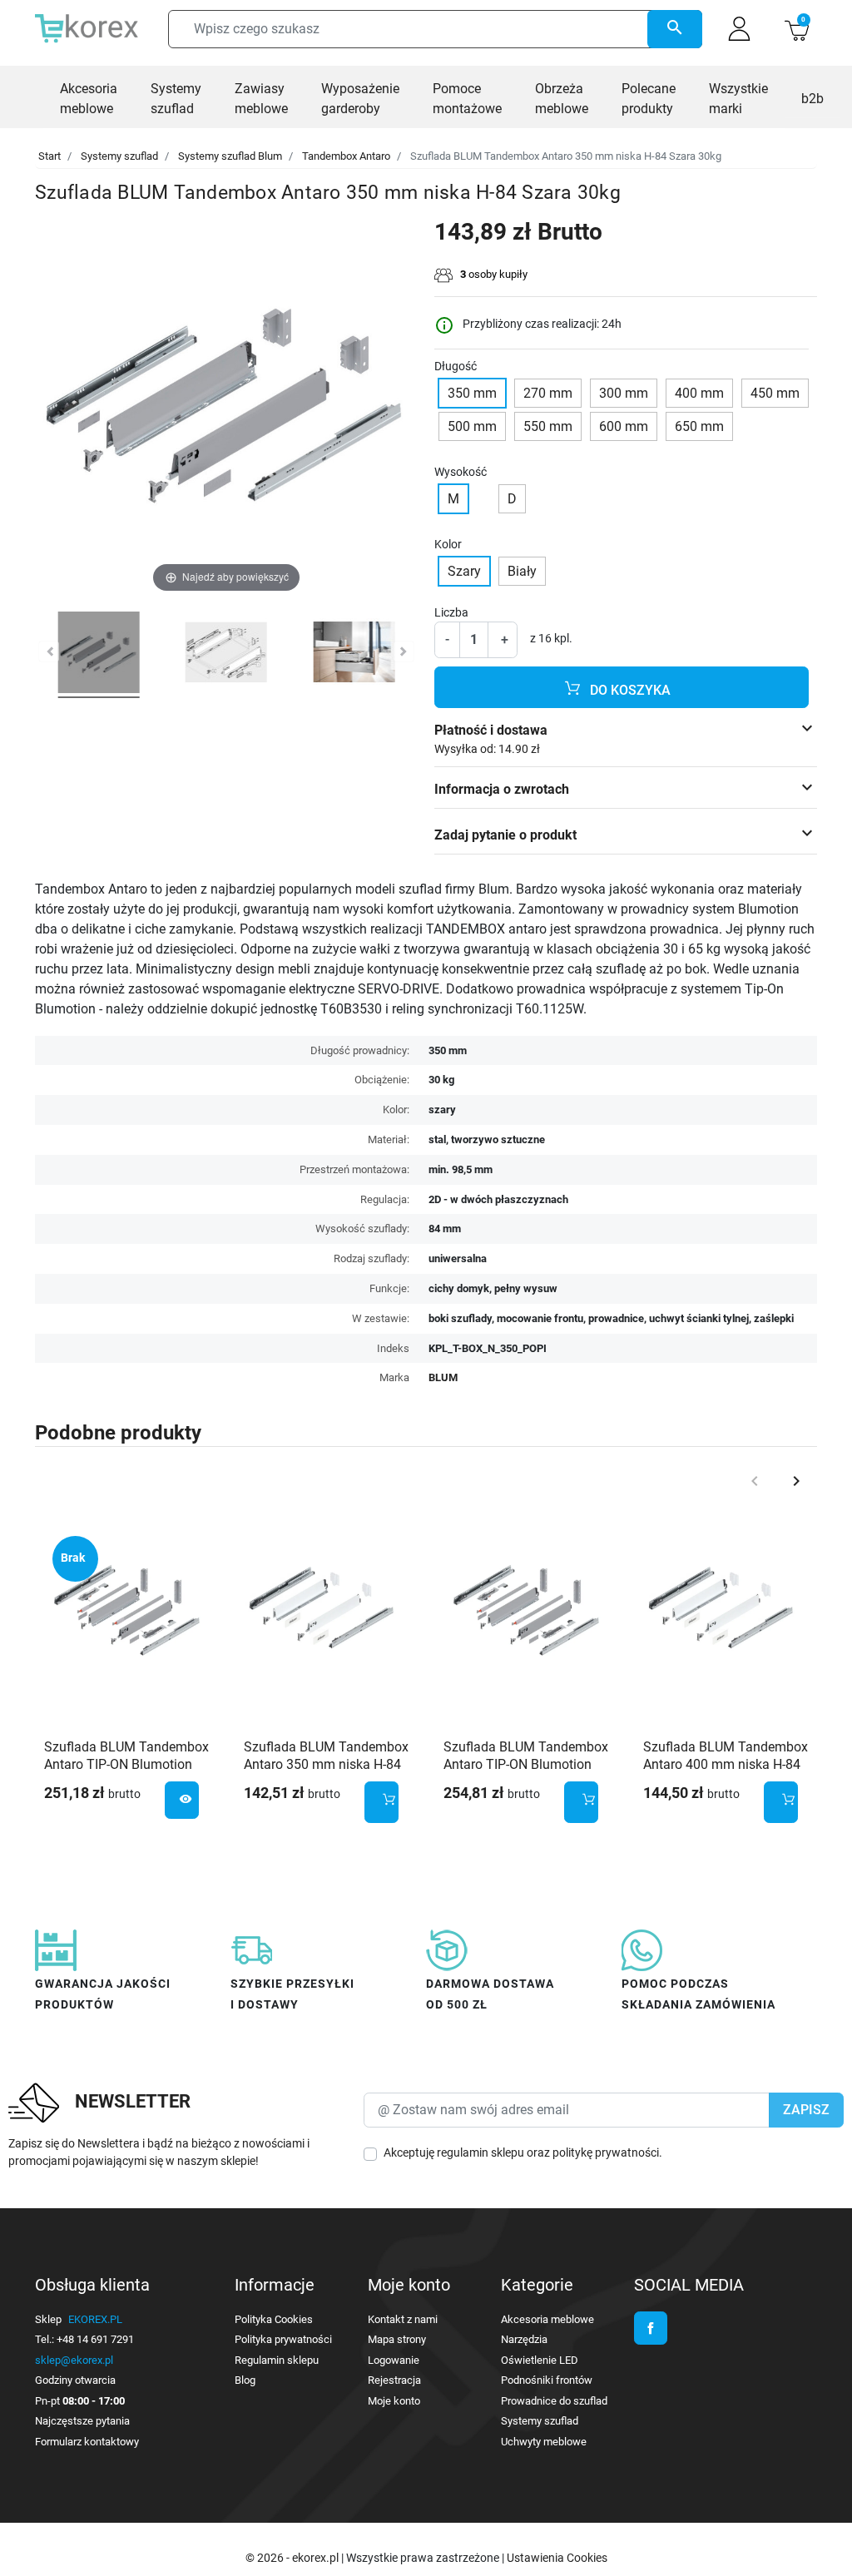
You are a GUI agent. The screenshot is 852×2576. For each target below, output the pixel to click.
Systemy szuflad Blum (230, 156)
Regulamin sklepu (277, 2360)
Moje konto (394, 2401)
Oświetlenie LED (540, 2360)
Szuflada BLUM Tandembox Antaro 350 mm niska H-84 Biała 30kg (326, 1764)
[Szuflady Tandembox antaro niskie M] (354, 655)
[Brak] (126, 1609)
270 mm (548, 393)
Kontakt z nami (403, 2319)
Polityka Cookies (274, 2319)
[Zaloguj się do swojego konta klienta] (739, 29)
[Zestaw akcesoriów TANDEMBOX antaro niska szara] (99, 655)
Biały (522, 571)
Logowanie (394, 2360)
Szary (464, 571)
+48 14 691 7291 (95, 2339)
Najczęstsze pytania (82, 2421)
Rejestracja (394, 2380)
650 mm (699, 426)
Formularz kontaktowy (87, 2442)
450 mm (775, 393)
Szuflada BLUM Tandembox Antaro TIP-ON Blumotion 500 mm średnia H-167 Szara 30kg (126, 1773)
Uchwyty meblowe (544, 2442)
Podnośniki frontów (547, 2380)
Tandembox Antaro (346, 156)
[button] (797, 29)
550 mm (548, 426)
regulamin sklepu (480, 2152)
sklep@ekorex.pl (74, 2360)
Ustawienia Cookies (557, 2558)
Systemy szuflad (119, 156)
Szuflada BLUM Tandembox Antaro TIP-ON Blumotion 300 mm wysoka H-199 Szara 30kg (526, 1773)
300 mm (624, 393)
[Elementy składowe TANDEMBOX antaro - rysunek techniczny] (226, 655)
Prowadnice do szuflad (554, 2401)
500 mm (472, 426)
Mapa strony (397, 2339)
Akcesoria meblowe (547, 2319)
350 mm (472, 393)
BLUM (443, 1377)
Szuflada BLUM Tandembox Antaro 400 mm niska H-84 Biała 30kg (726, 1764)
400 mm (699, 393)
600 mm (624, 426)
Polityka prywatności (283, 2339)
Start (50, 156)
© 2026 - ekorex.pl (293, 2558)
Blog (245, 2380)
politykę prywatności (606, 2152)
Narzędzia (524, 2339)
